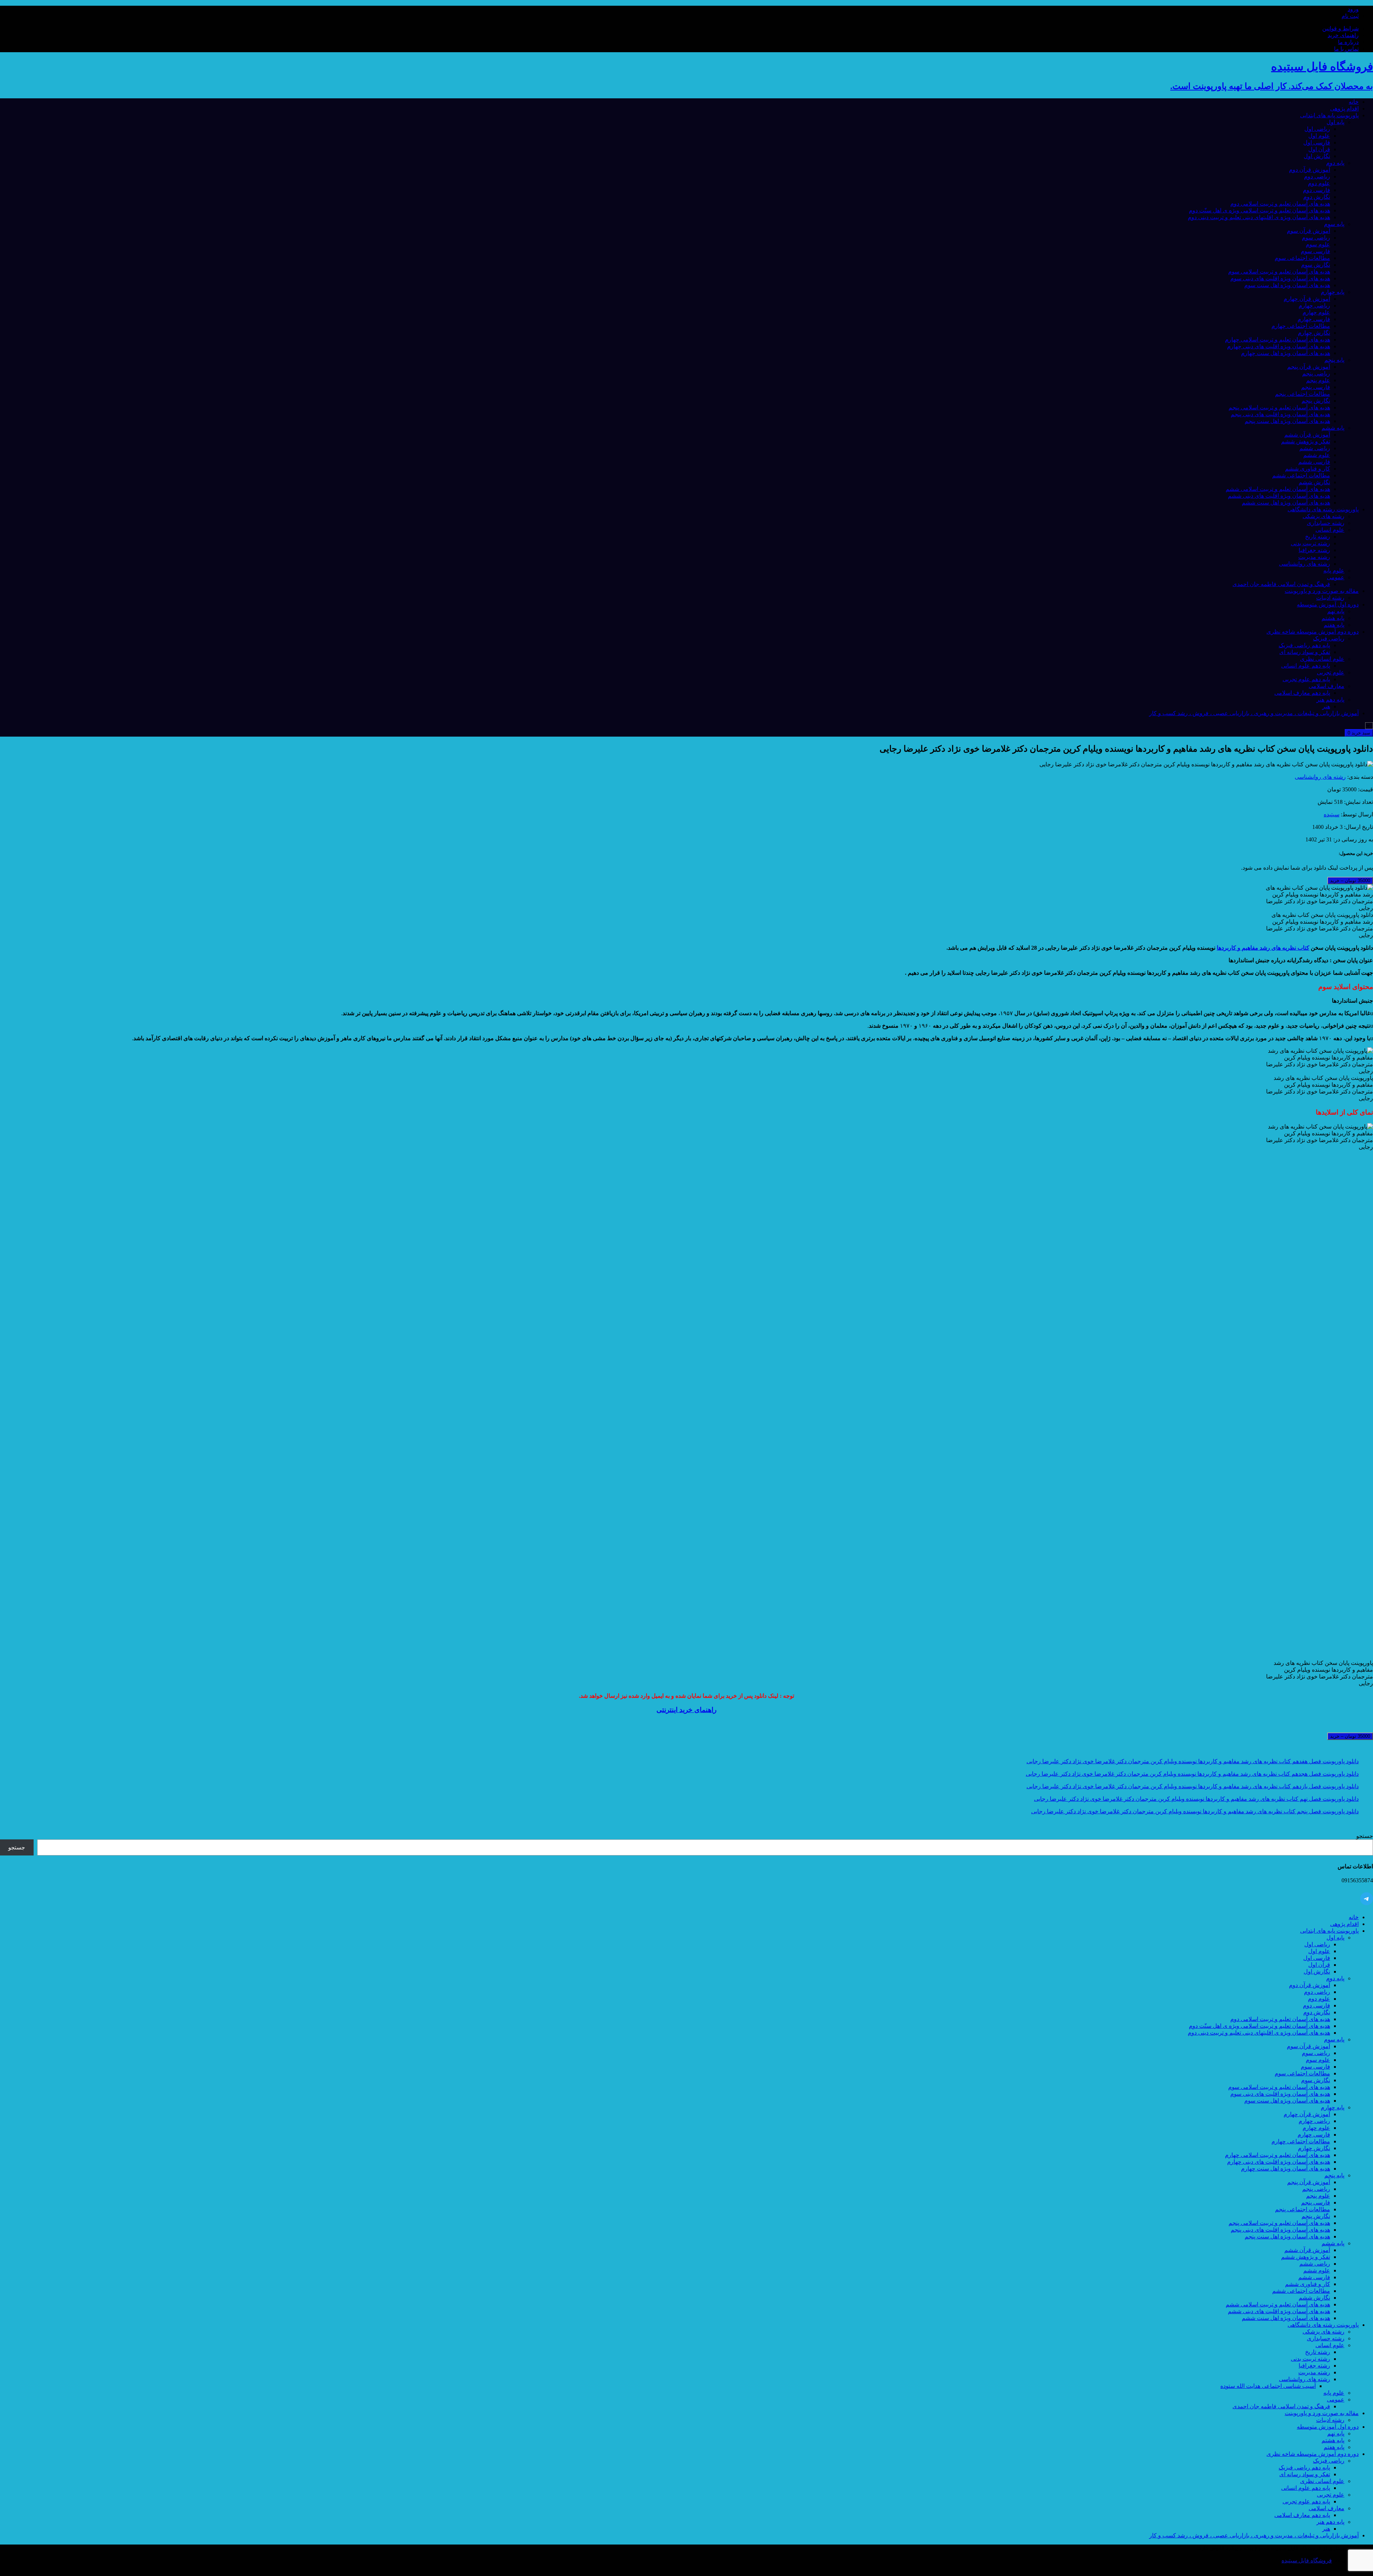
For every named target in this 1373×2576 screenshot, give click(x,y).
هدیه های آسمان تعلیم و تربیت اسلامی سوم (1279, 272)
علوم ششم (1317, 455)
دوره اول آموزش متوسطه (1328, 604)
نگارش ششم (1314, 482)
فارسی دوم (1317, 190)
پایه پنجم (1334, 360)
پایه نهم (1336, 611)
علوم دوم (1319, 183)
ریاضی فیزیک (1329, 638)
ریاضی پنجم (1316, 373)
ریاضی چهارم (1314, 306)
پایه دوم (1335, 163)
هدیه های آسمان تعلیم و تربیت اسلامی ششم (1278, 489)
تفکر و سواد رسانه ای (1305, 652)
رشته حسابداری (1326, 523)
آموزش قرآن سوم (1308, 231)
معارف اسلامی (1327, 686)
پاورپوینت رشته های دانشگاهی (1323, 509)
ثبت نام (1350, 16)
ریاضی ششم (1315, 448)
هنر (1326, 706)
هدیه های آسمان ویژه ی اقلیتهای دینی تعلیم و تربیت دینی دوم (1259, 217)
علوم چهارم (1316, 312)
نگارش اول (1317, 156)
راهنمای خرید (1343, 35)
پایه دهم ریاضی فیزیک (1304, 645)
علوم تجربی (1331, 672)
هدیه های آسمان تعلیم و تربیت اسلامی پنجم (1279, 407)
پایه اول (1335, 122)
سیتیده (1332, 814)
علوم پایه (1334, 571)
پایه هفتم (1334, 625)
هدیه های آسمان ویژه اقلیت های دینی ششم (1279, 496)
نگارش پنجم (1316, 401)
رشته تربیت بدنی (1310, 543)
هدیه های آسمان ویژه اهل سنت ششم (1286, 503)
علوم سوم (1318, 244)
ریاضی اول (1317, 129)
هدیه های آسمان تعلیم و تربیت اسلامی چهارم (1278, 340)
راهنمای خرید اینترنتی (686, 1710)
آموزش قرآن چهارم (1307, 299)
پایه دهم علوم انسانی (1306, 666)
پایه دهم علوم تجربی (1306, 679)
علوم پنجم (1318, 380)
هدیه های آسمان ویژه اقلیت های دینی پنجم (1280, 414)
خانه (1354, 102)
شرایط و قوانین (1340, 28)
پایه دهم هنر (1330, 700)
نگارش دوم (1317, 197)
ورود (1353, 9)
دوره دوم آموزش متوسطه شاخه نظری (1313, 632)
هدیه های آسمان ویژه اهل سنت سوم (1287, 285)
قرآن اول (1319, 149)
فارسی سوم (1315, 251)
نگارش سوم (1316, 265)
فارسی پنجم (1316, 387)
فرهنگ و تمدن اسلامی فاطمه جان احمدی (1281, 584)
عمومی (1336, 577)
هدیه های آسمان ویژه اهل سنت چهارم (1286, 353)
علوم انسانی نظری (1322, 659)
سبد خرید (1359, 733)
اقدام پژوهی (1344, 109)
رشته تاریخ (1318, 537)
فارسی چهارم (1314, 319)
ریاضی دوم (1317, 176)
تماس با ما (1346, 49)
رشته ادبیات (1330, 598)
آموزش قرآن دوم (1310, 170)
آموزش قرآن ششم (1307, 435)
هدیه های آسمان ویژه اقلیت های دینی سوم (1280, 278)
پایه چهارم (1333, 292)
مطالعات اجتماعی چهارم (1301, 326)
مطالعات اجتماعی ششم (1301, 475)
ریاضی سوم (1316, 238)
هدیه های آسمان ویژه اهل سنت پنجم (1287, 421)
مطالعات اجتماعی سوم (1302, 258)
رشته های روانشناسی (1305, 564)
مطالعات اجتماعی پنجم (1303, 394)
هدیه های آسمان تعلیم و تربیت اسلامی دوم (1280, 204)
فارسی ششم (1314, 462)
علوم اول (1319, 136)
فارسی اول (1317, 142)
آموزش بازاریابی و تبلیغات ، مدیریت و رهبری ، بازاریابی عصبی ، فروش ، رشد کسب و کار (1254, 713)
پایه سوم (1334, 224)
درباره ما (1348, 42)
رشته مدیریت (1314, 557)
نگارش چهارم (1314, 333)
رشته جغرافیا (1314, 550)
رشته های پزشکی (1323, 516)
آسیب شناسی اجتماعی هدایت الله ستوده (1268, 2386)
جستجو (1365, 1836)
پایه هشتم (1333, 618)
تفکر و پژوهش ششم (1306, 441)
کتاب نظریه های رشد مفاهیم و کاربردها (1263, 948)
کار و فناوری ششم (1308, 469)
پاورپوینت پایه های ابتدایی (1329, 115)
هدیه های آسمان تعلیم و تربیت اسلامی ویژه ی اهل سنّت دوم (1259, 210)
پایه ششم (1333, 428)
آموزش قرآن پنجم (1309, 367)
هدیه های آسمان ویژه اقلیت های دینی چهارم (1279, 346)
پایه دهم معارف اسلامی (1302, 693)
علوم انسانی (1330, 530)
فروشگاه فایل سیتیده (1307, 2560)
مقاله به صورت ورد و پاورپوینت (1322, 591)
